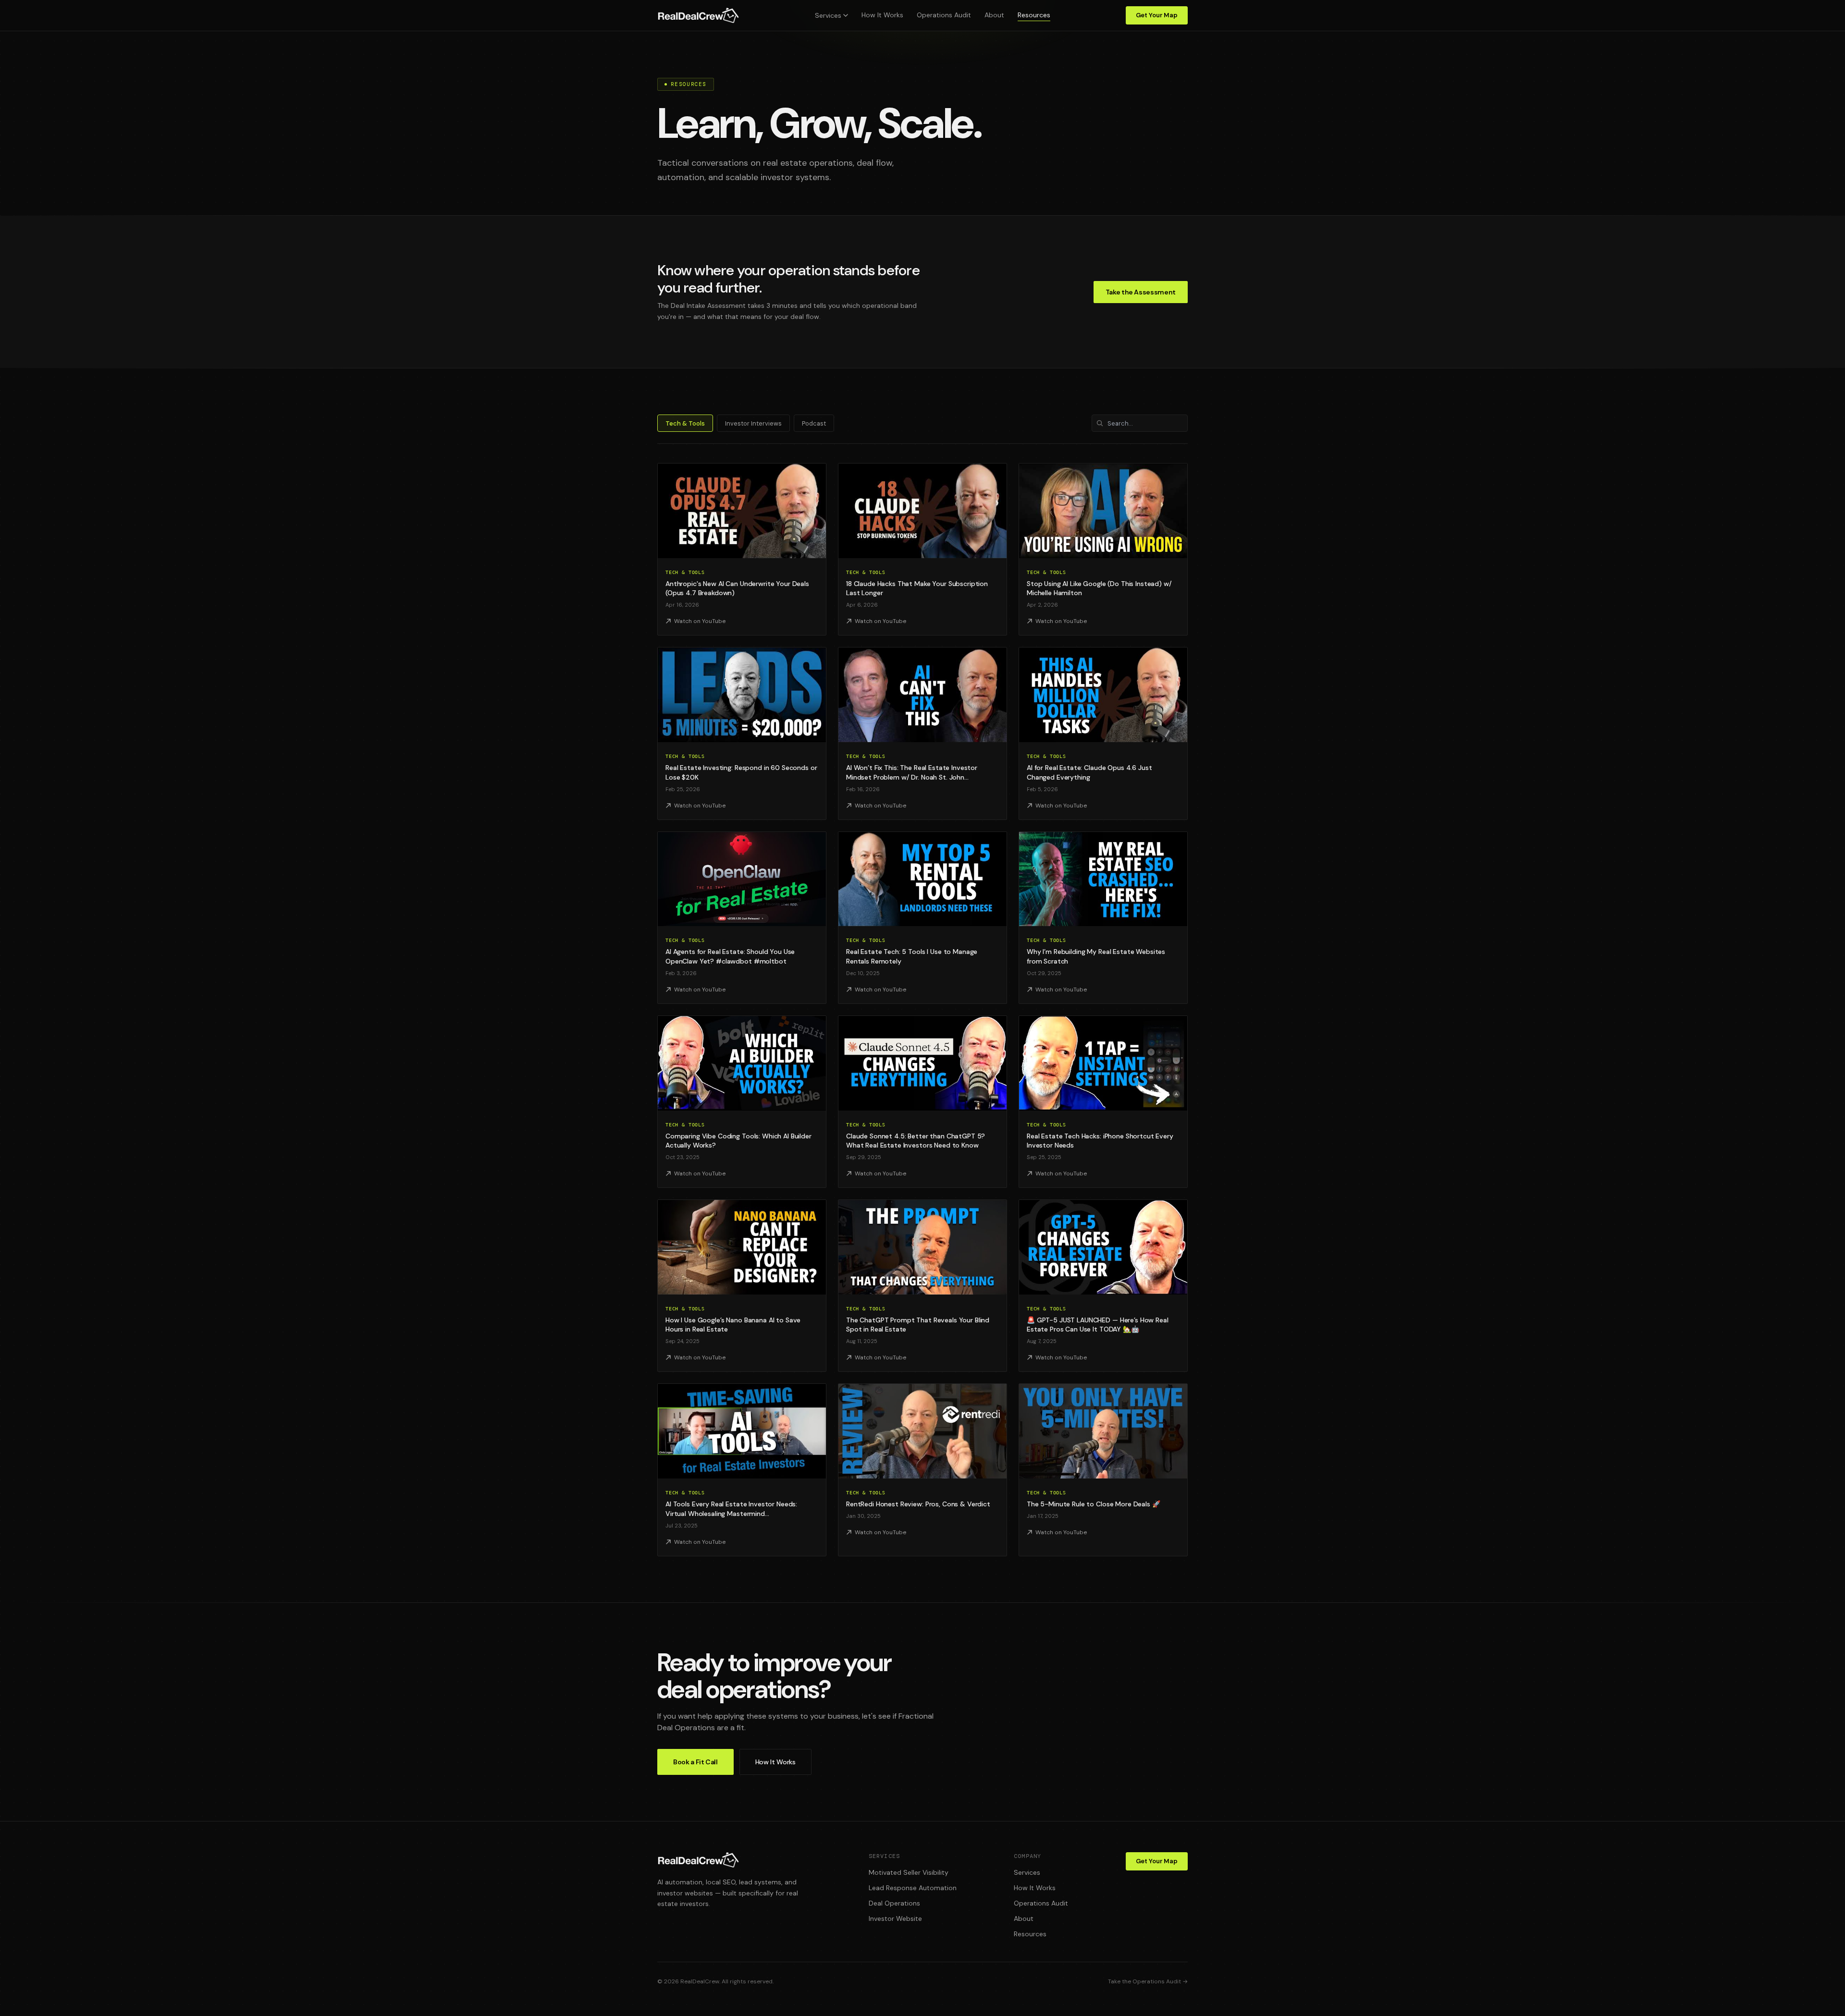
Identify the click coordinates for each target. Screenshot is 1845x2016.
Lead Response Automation (913, 1888)
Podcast (814, 423)
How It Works (882, 15)
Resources (1034, 15)
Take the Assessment (1141, 292)
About (994, 15)
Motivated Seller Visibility (909, 1872)
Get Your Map (1157, 15)
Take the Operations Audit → (1148, 1981)
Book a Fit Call (695, 1762)
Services (828, 15)
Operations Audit (944, 15)
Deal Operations (894, 1903)
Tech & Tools (685, 423)
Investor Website (895, 1918)
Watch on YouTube (700, 621)
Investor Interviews (753, 423)
